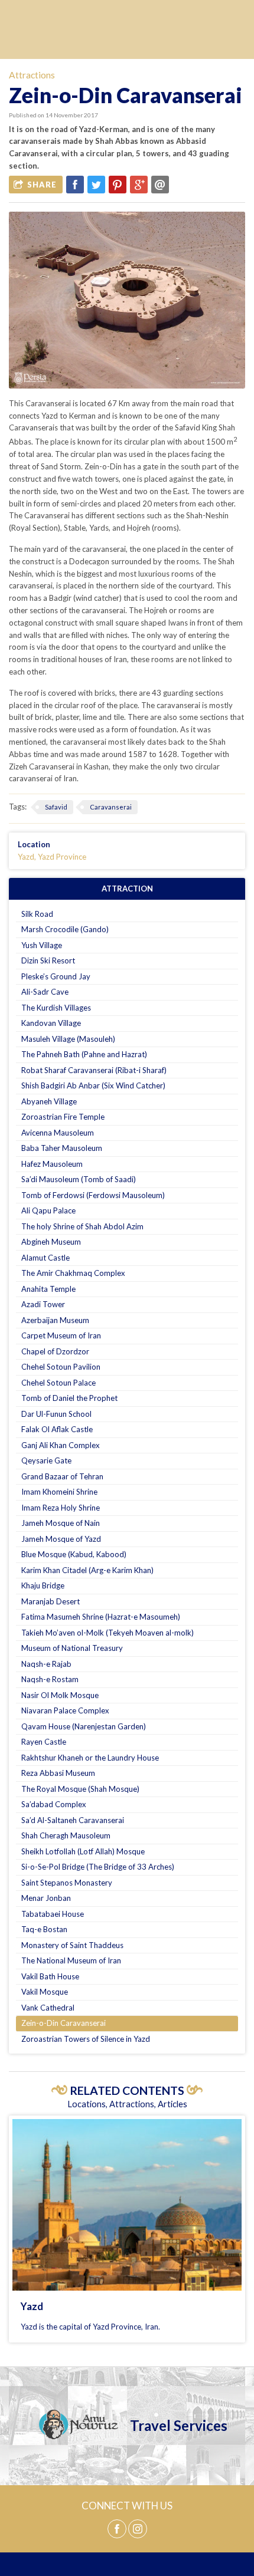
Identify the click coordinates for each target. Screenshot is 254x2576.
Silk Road (37, 914)
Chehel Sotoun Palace (58, 1383)
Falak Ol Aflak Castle (57, 1429)
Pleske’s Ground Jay (56, 976)
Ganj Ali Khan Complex (61, 1445)
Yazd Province (62, 857)
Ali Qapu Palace (48, 1210)
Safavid (56, 807)
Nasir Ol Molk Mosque (60, 1695)
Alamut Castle (45, 1258)
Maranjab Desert (51, 1601)
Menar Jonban (46, 1898)
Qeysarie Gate (46, 1460)
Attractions (32, 75)
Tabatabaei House (53, 1914)
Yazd (26, 857)
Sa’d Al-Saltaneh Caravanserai (73, 1820)
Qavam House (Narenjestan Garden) (84, 1726)
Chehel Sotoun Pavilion (61, 1367)
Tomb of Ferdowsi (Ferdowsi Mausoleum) (93, 1195)
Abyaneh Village (49, 1101)
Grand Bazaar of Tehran (62, 1476)
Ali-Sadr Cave (45, 992)
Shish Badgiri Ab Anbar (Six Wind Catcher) (93, 1085)
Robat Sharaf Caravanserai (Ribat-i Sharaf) (94, 1070)
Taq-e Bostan (44, 1929)
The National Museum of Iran (71, 1960)
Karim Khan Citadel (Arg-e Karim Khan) (87, 1570)
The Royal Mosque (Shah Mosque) (80, 1789)
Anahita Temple (48, 1289)
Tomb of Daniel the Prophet (69, 1398)
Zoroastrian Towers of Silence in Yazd (86, 2039)
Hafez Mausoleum (52, 1164)
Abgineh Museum (51, 1242)
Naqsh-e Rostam (50, 1679)
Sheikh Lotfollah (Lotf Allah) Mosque (83, 1851)
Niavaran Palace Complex (65, 1710)
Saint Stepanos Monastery (67, 1883)
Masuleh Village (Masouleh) (68, 1039)
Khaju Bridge (43, 1585)
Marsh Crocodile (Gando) (65, 929)
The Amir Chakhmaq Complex (73, 1273)
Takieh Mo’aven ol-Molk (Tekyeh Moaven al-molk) (108, 1633)
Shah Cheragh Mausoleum (66, 1835)
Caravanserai (111, 807)
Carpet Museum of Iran (61, 1335)
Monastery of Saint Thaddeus (72, 1945)
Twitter (96, 185)
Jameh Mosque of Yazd (61, 1539)
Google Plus (139, 185)
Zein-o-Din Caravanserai (63, 2023)
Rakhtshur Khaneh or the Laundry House (90, 1758)
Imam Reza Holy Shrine (61, 1508)
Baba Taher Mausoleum (62, 1148)
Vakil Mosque (45, 1992)
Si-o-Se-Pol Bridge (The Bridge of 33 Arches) (98, 1867)
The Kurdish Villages (56, 1008)
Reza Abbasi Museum (58, 1773)
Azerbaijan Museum (55, 1320)
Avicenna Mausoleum (58, 1133)
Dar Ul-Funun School (56, 1414)
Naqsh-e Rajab (46, 1664)
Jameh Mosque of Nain (61, 1523)
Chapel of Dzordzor (55, 1351)
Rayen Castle (44, 1742)
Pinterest (118, 185)
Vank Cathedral (48, 2008)
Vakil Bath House (50, 1976)
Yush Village (42, 945)
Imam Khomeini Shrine (59, 1492)
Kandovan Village (51, 1023)
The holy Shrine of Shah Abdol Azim (82, 1226)
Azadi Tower (43, 1304)
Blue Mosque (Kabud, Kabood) (74, 1554)
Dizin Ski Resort (48, 960)
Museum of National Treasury (72, 1648)
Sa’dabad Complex (54, 1804)
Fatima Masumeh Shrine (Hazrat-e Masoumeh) (101, 1617)
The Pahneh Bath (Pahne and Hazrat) (84, 1054)
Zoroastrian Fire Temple (63, 1117)
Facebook (75, 185)
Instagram (138, 2529)
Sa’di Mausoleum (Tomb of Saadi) (79, 1179)
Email (160, 185)
